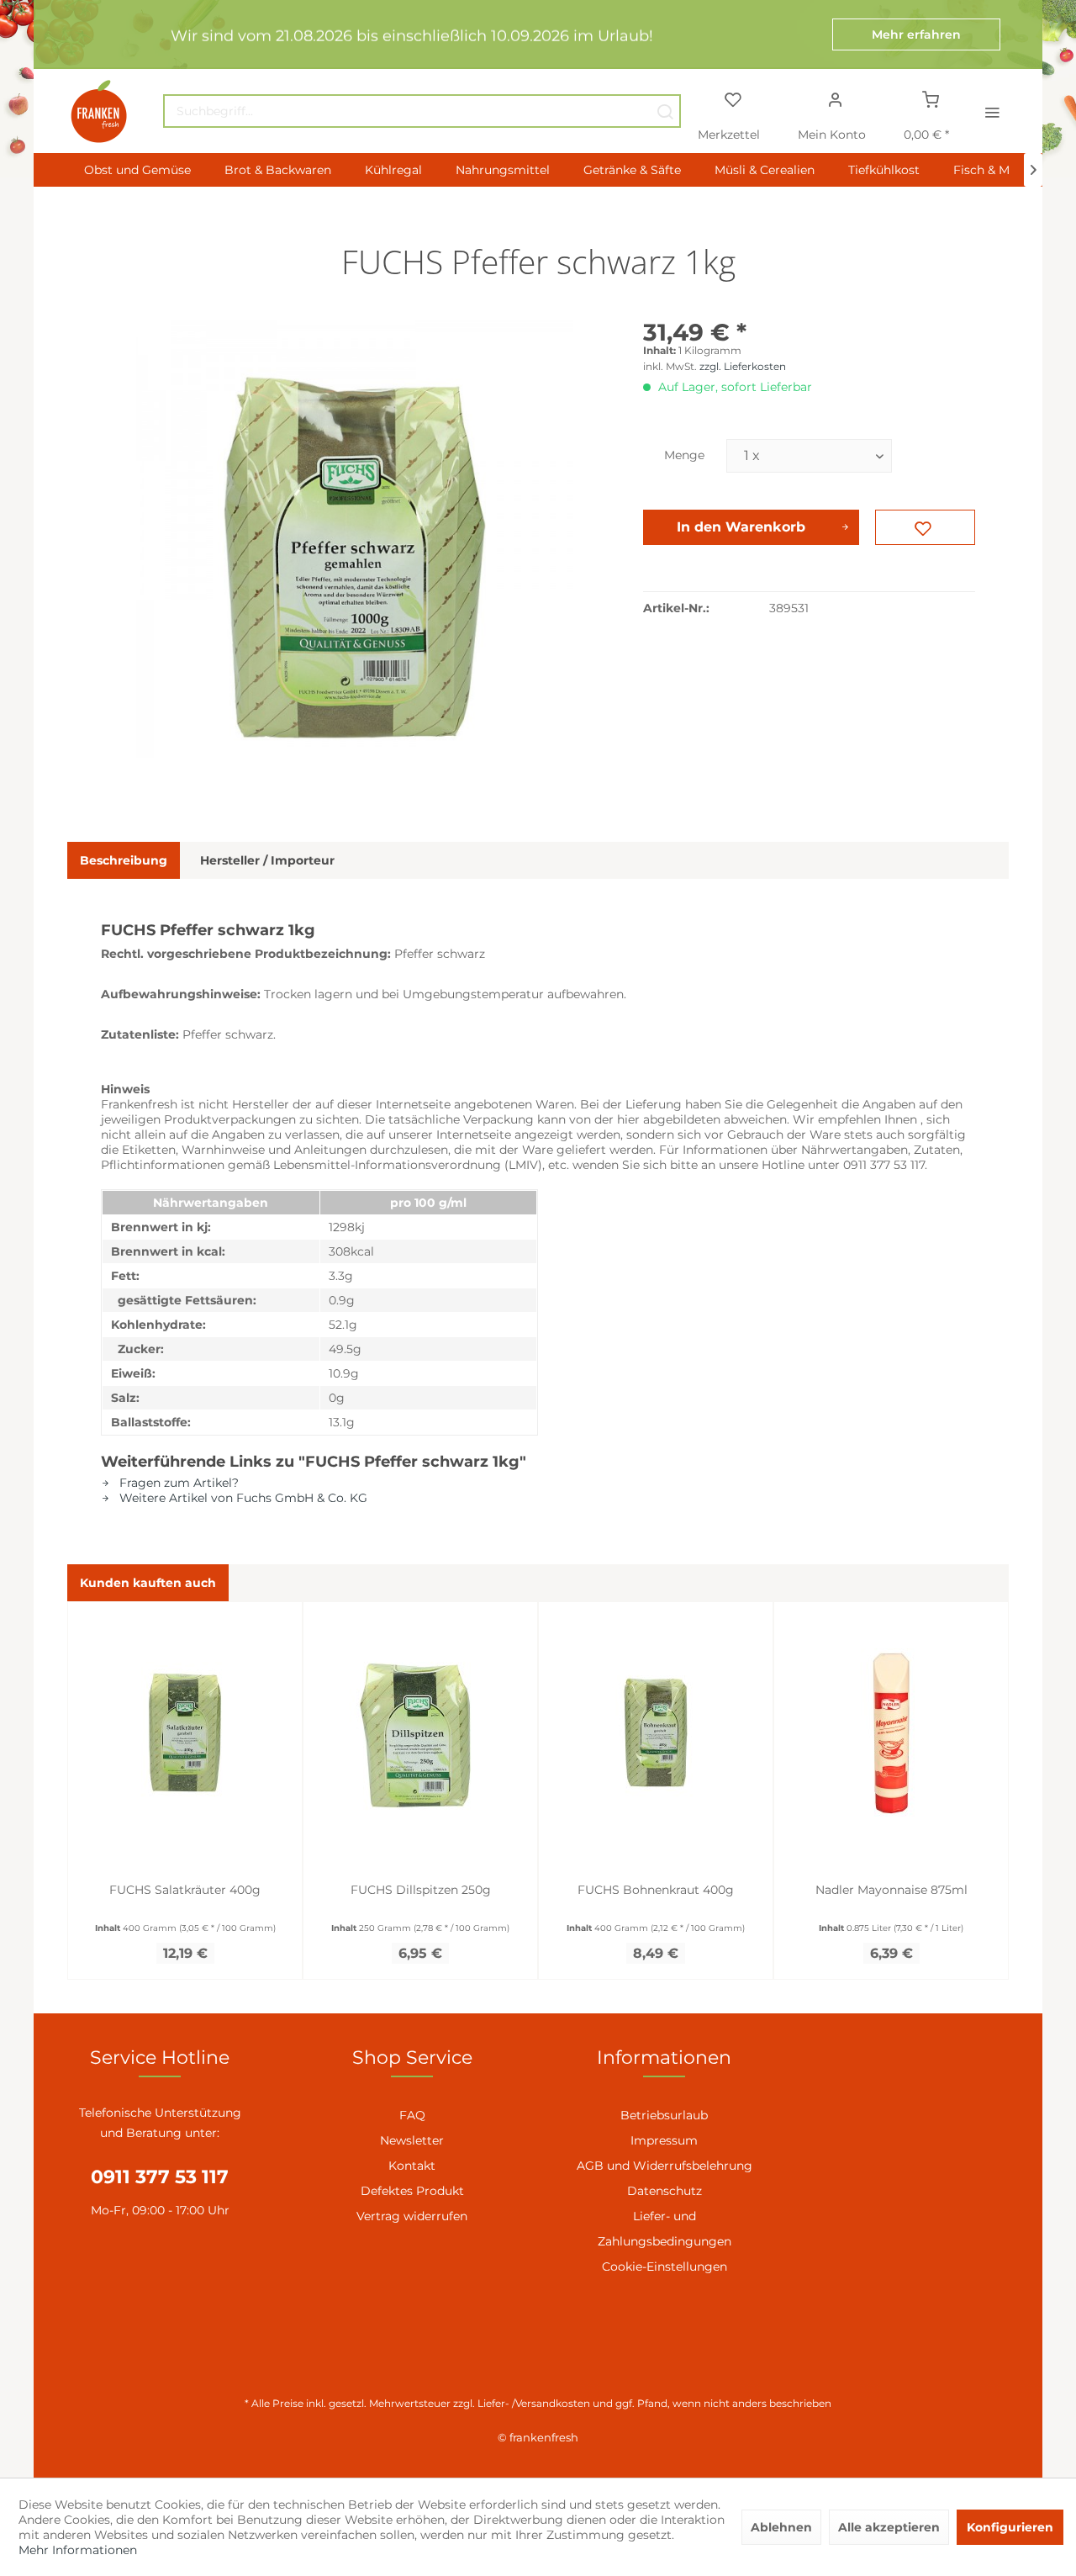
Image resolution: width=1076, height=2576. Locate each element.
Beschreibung (124, 860)
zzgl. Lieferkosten (743, 366)
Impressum (664, 2140)
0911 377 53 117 (160, 2177)
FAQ (412, 2115)
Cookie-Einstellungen (665, 2267)
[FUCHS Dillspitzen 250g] (420, 1732)
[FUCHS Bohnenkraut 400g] (656, 1732)
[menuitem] (422, 111)
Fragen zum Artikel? (177, 1483)
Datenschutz (665, 2191)
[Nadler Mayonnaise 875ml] (891, 1732)
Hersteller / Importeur (267, 860)
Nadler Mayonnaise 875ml (891, 1890)
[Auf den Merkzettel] (925, 527)
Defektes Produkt (412, 2191)
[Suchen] (665, 111)
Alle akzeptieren (889, 2527)
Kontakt (412, 2166)
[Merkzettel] (733, 98)
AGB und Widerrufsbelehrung (665, 2166)
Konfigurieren (1010, 2527)
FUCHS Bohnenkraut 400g (656, 1890)
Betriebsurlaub (664, 2115)
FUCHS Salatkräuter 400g (185, 1890)
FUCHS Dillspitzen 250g (421, 1890)
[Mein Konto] (835, 98)
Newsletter (412, 2140)
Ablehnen (781, 2527)
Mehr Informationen (78, 2550)
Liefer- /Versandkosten (534, 2403)
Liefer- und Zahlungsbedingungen (665, 2229)
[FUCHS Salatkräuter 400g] (185, 1732)
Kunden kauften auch (148, 1583)
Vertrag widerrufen (412, 2216)
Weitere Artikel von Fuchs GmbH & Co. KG (242, 1498)
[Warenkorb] (931, 98)
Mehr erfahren (916, 34)
